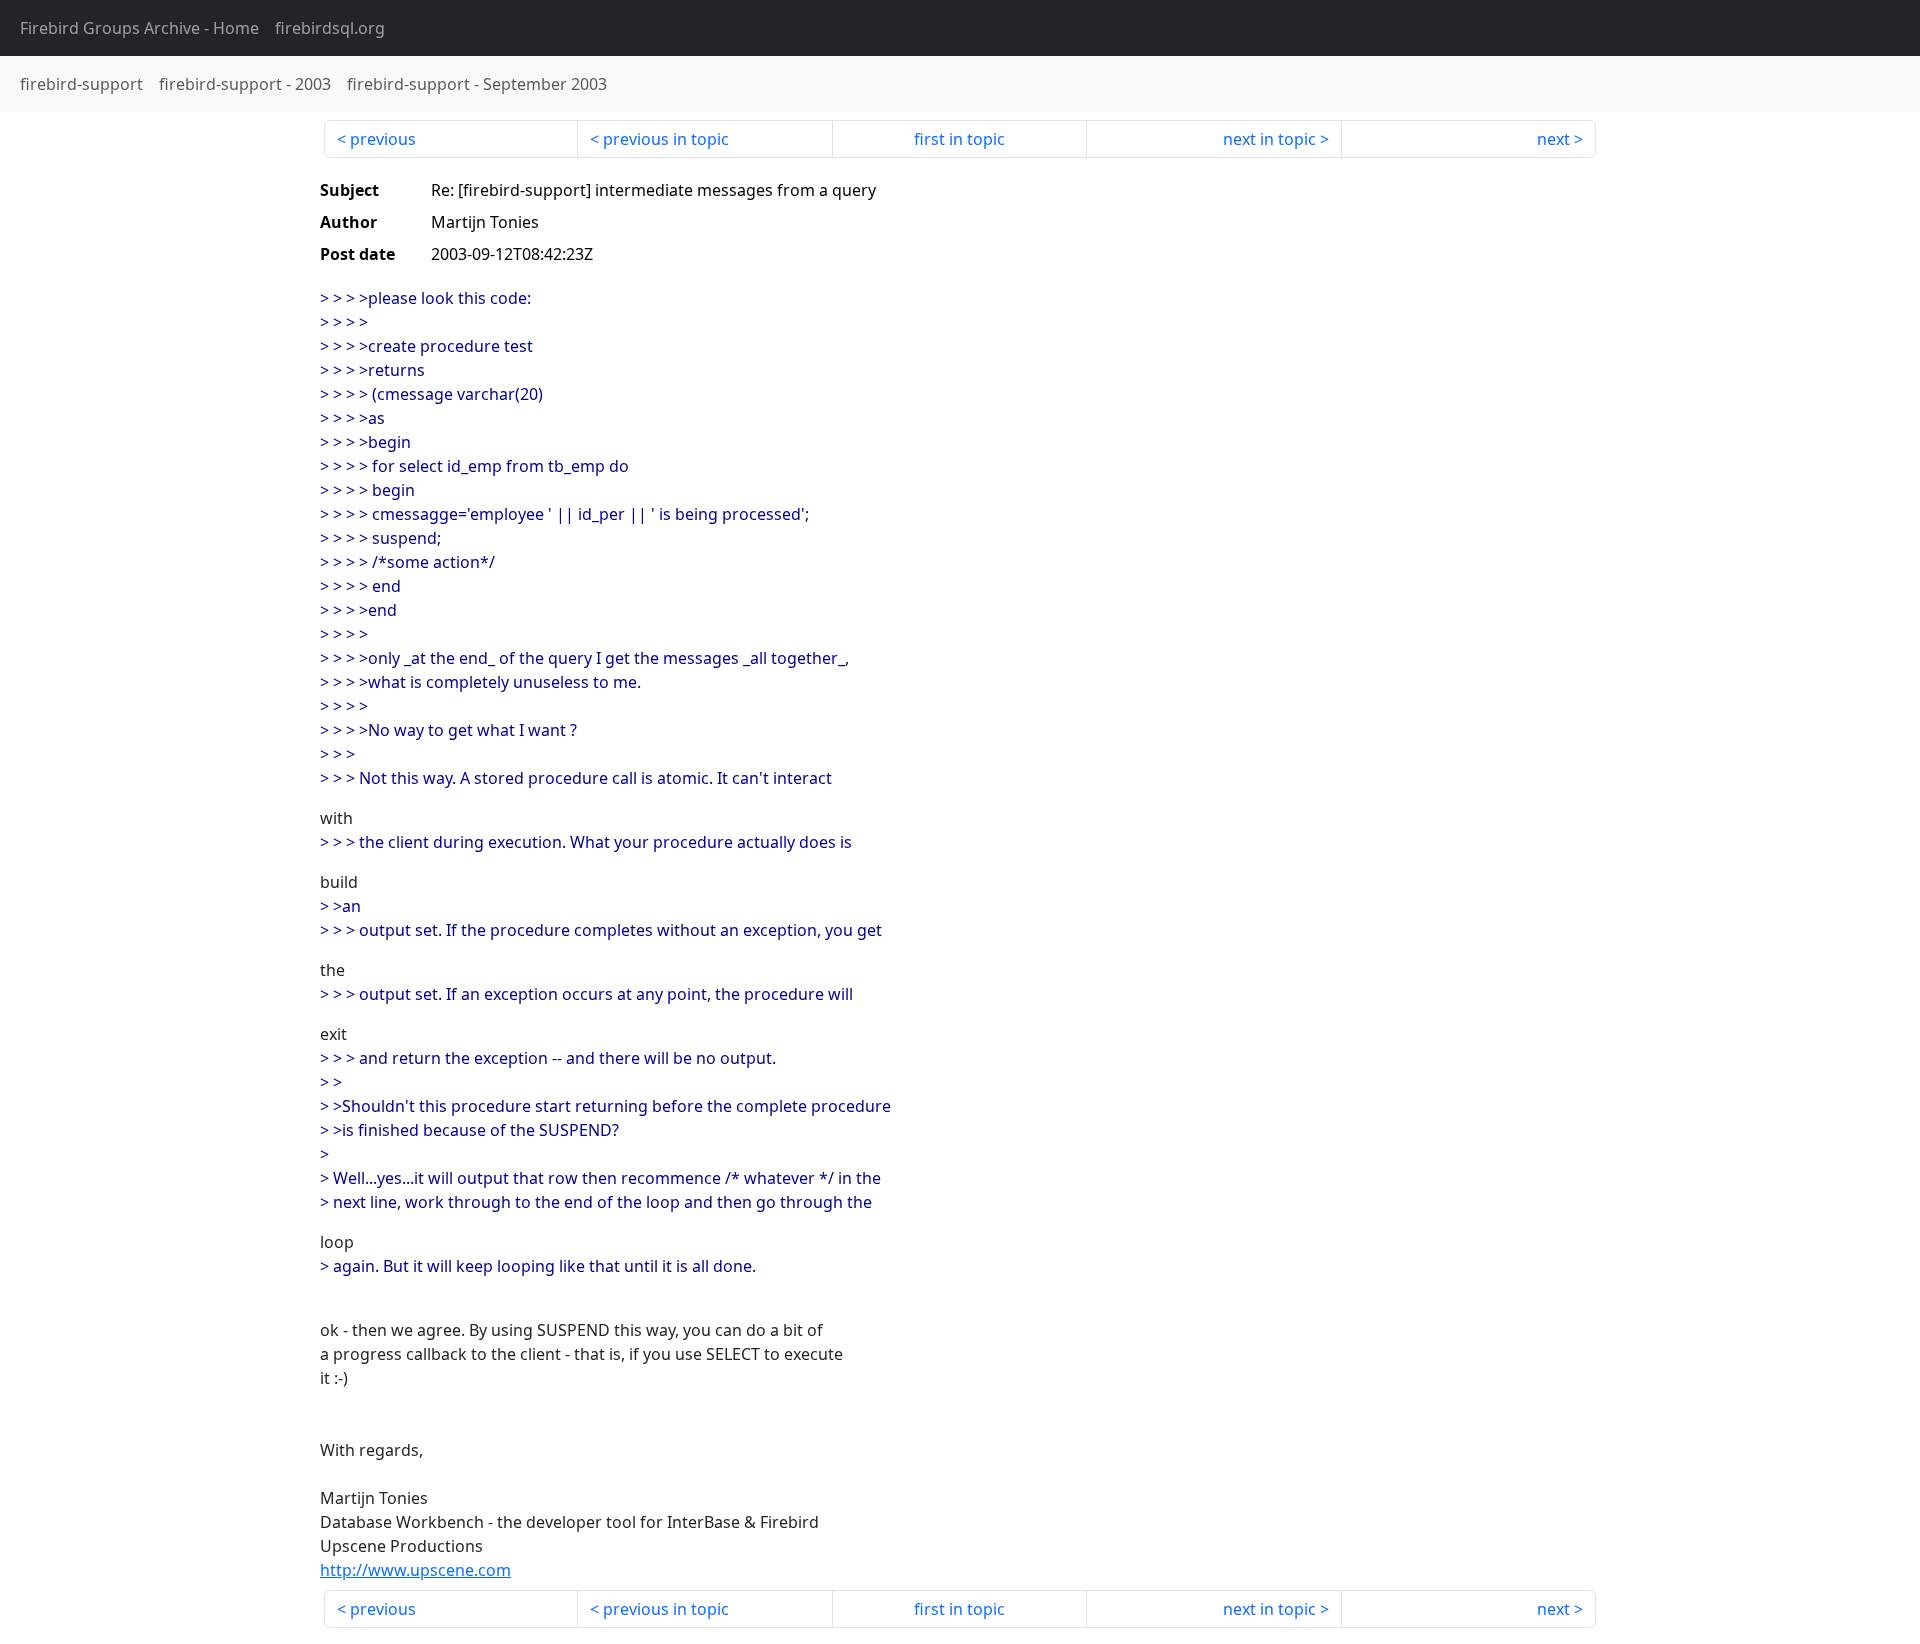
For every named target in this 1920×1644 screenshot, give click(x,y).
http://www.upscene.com (415, 1570)
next (1553, 139)
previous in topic (666, 139)
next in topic (1269, 139)
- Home (139, 28)
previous (383, 139)
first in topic (959, 139)
